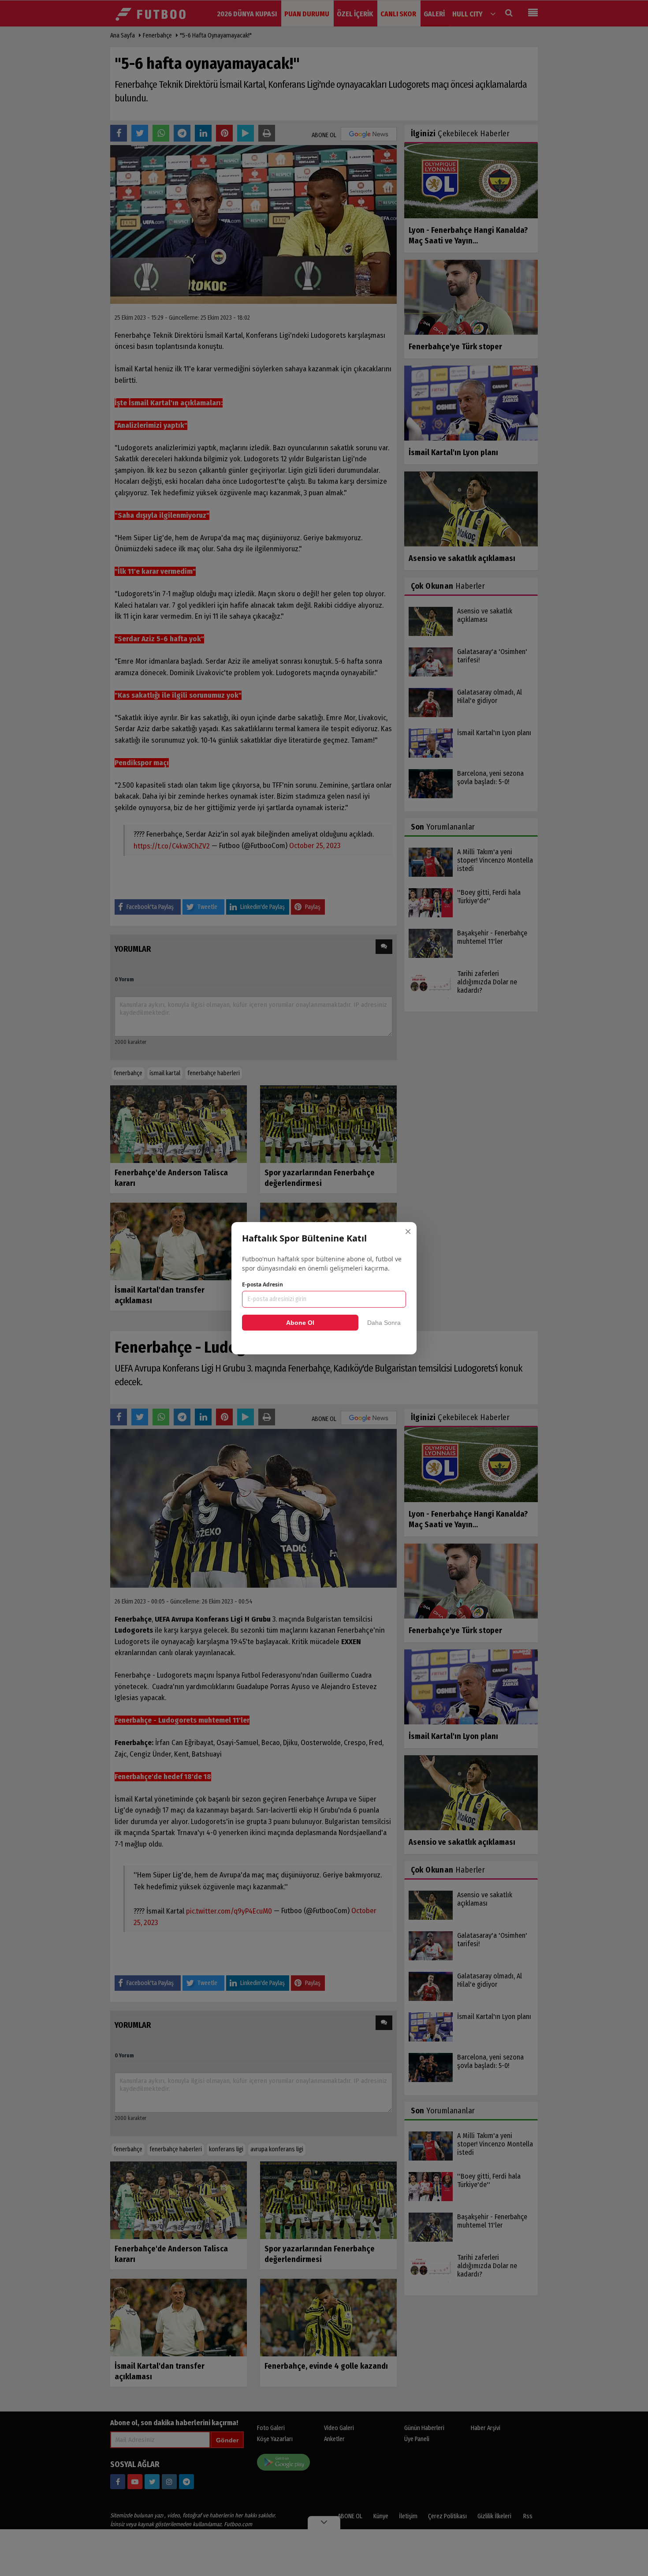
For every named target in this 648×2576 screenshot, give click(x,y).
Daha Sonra (384, 1323)
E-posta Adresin (263, 1284)
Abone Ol (300, 1323)
